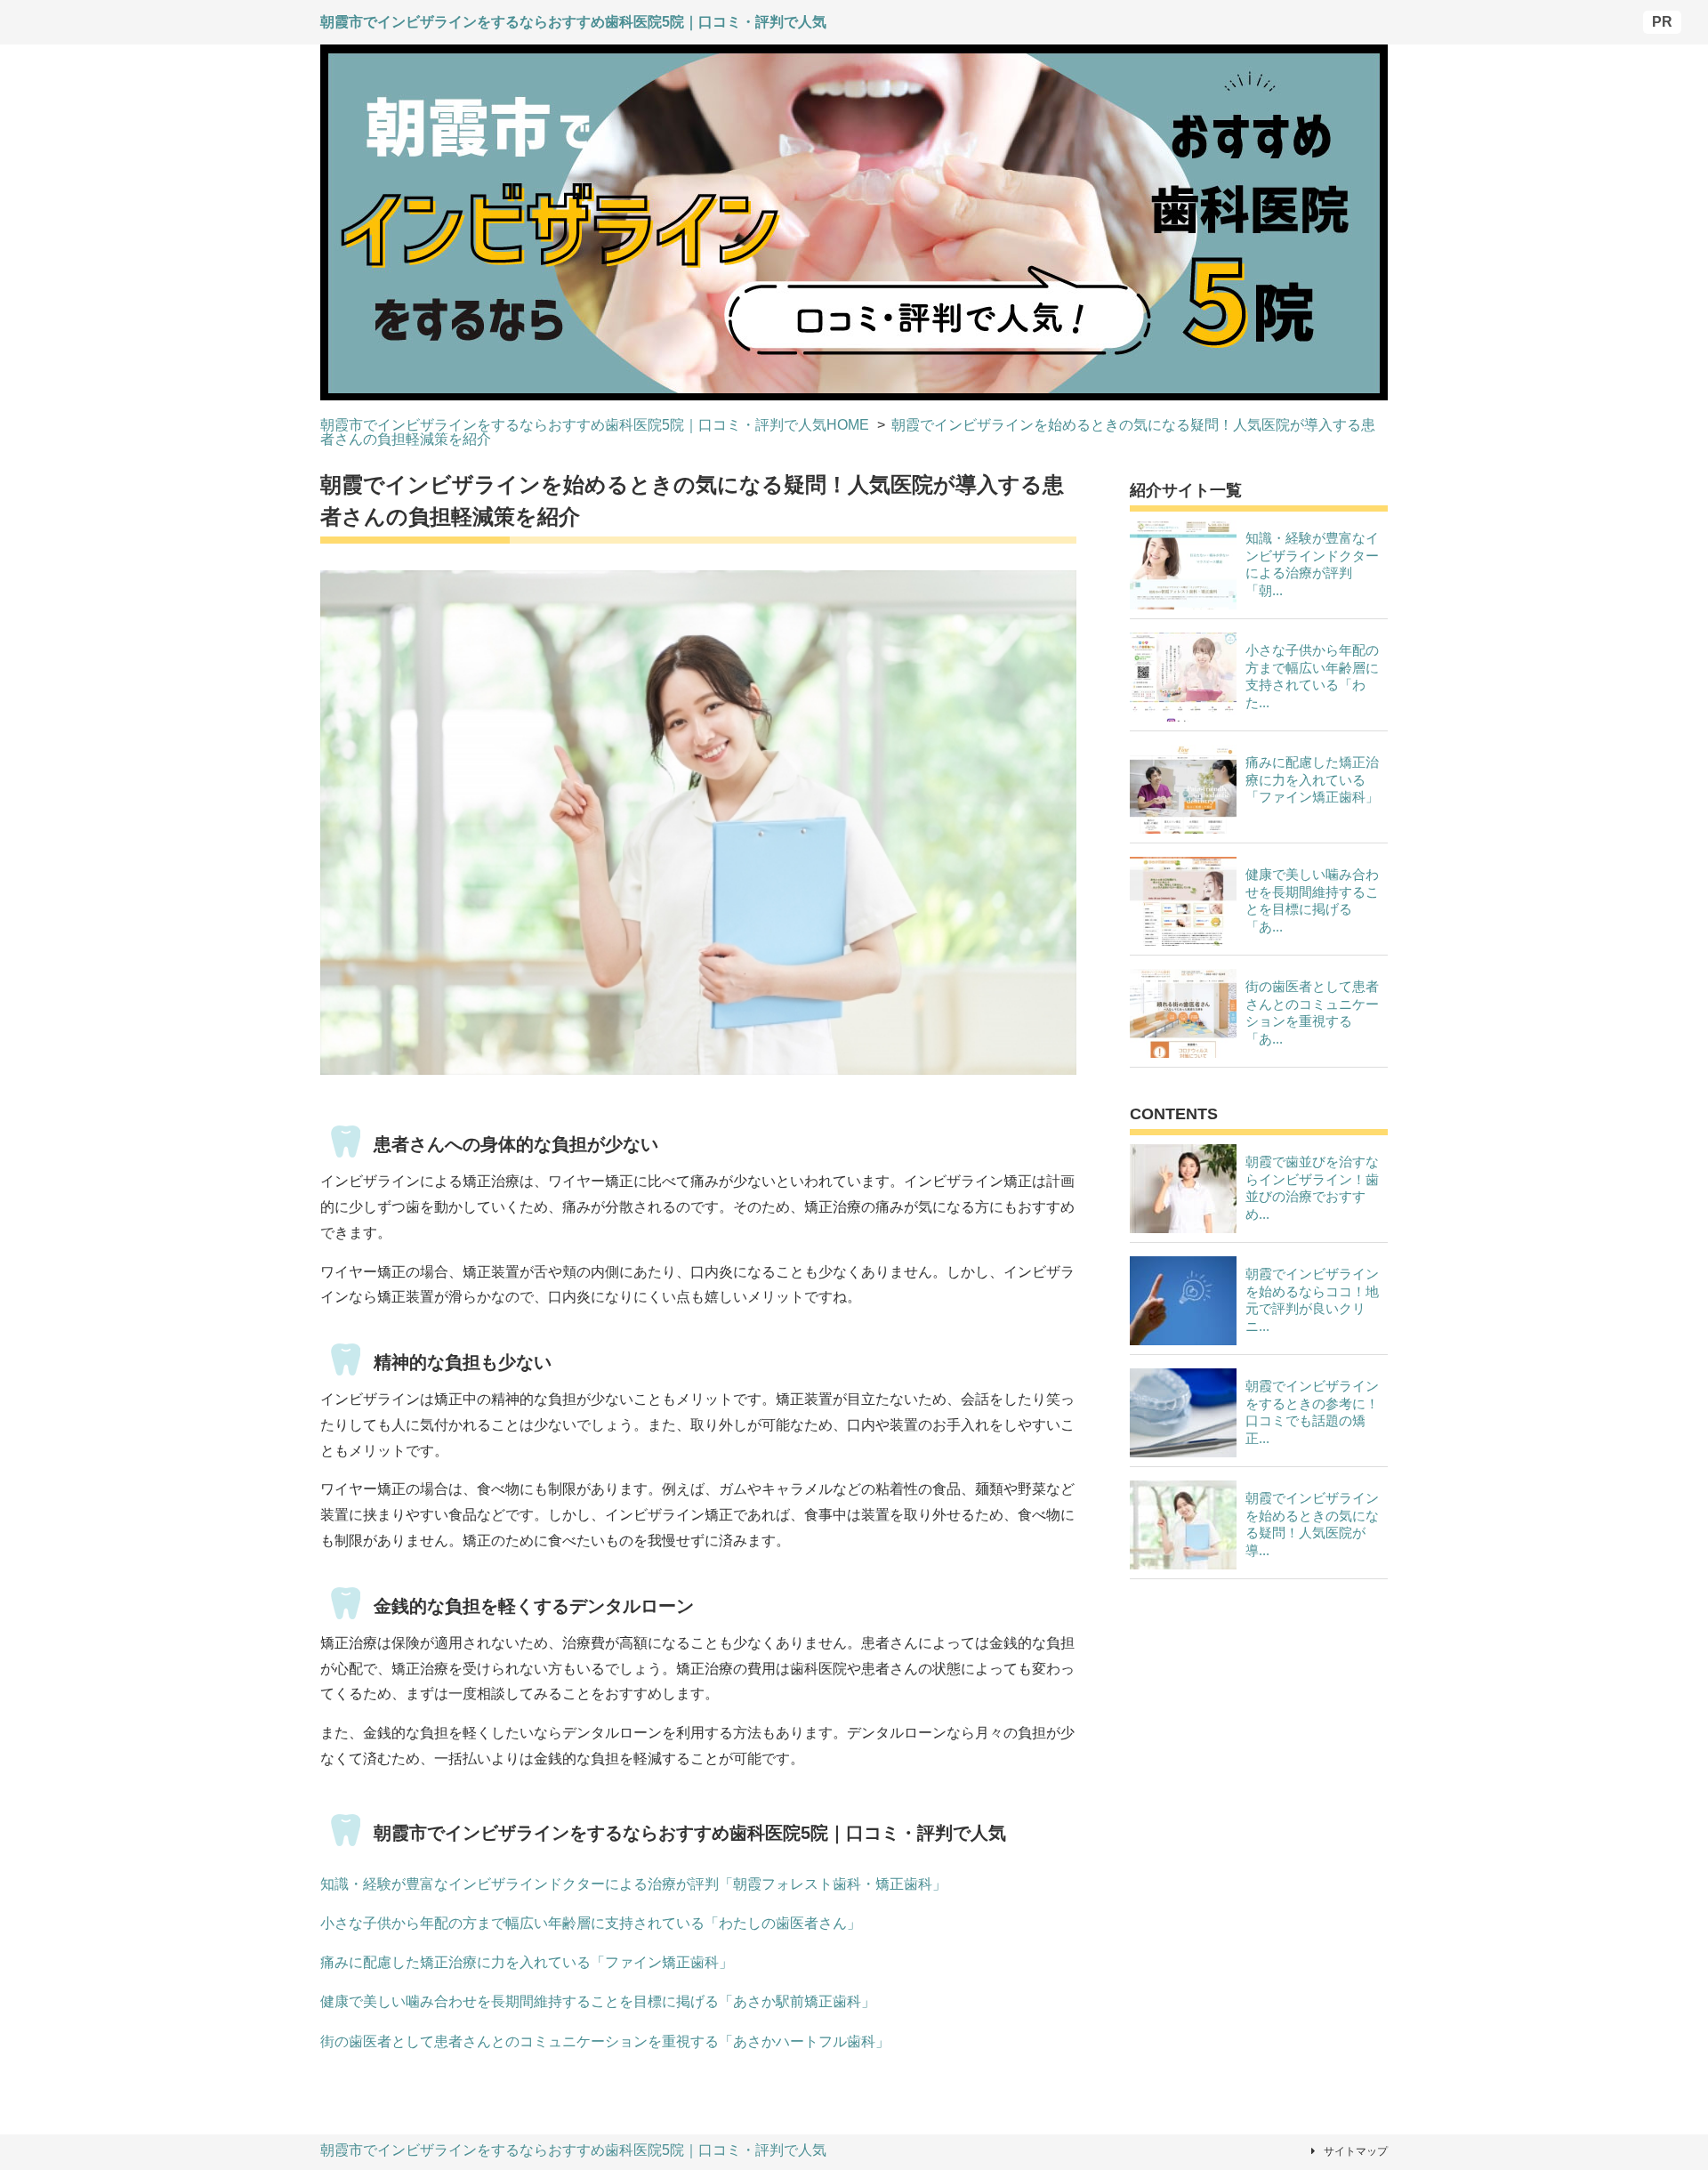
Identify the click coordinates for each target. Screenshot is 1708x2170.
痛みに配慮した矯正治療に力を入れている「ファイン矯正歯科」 (527, 1962)
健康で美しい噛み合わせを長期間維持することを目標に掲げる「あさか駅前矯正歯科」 (598, 2001)
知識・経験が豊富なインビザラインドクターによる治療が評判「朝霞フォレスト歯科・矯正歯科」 (633, 1884)
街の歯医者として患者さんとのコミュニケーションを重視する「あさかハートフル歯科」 (605, 2041)
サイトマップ (1356, 2151)
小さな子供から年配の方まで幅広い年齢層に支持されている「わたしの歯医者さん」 (591, 1923)
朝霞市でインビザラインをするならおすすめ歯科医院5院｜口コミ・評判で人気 (573, 2150)
